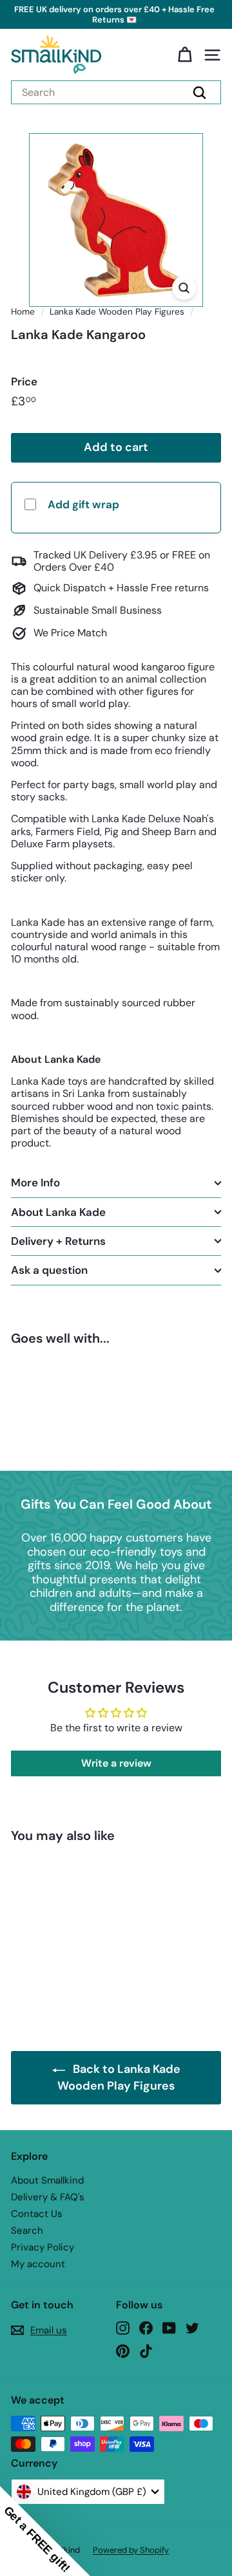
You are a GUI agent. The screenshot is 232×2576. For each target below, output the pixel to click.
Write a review (116, 1763)
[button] (45, 2531)
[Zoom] (184, 288)
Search (27, 2231)
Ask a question (49, 1270)
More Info (35, 1182)
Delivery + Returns (58, 1241)
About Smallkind (47, 2180)
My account (38, 2264)
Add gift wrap (83, 504)
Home (23, 312)
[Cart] (185, 55)
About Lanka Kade (58, 1212)
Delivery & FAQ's (48, 2197)
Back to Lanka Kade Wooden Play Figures (119, 2077)
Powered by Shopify (131, 2550)
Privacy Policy (43, 2247)
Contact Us (37, 2214)
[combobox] (116, 92)
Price (24, 382)
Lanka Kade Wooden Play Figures (117, 312)
